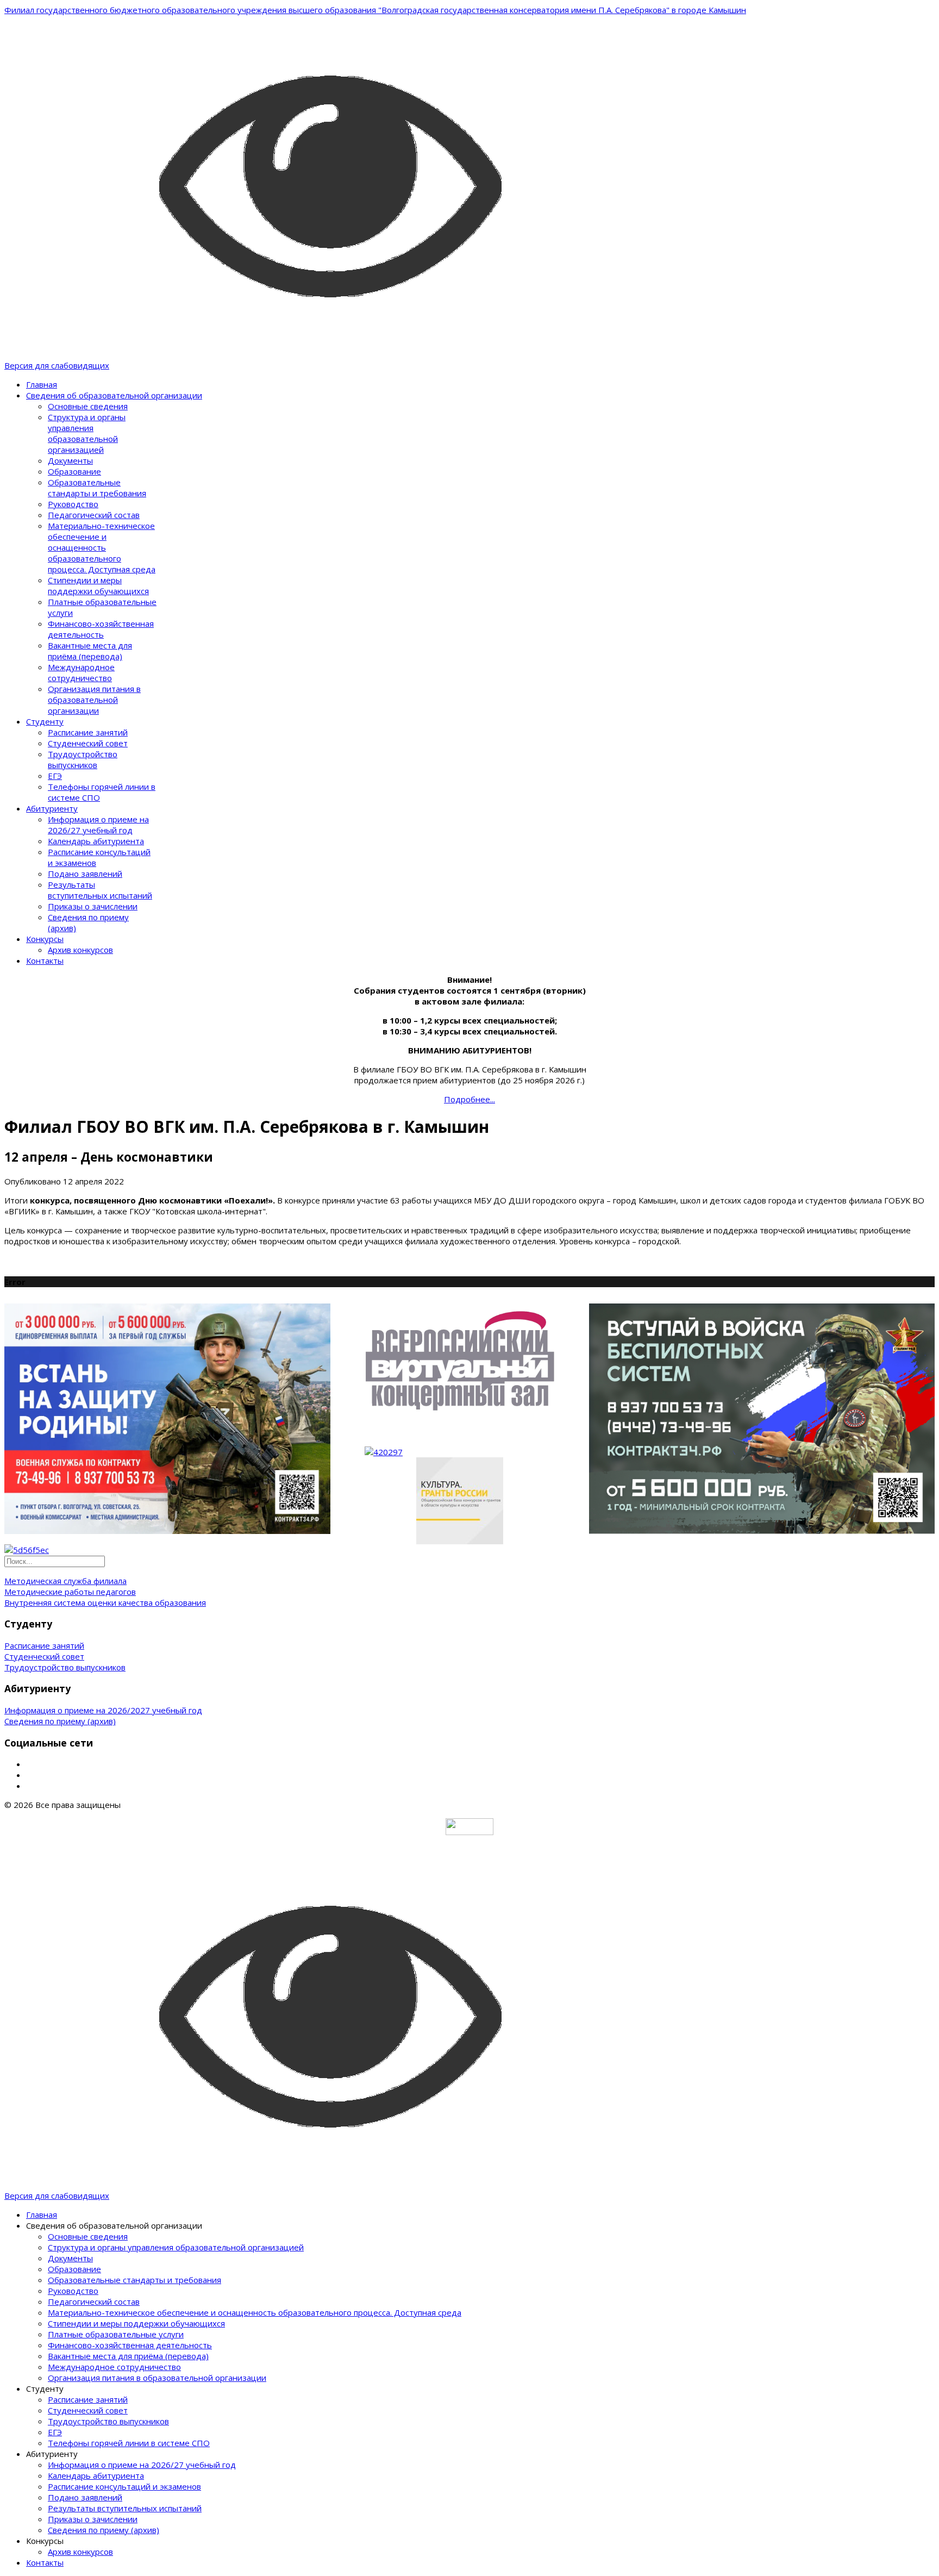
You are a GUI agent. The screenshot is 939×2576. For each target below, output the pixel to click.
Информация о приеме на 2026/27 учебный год (98, 825)
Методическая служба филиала (65, 1581)
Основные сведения (88, 406)
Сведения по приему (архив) (60, 1721)
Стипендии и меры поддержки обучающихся (98, 585)
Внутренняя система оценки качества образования (105, 1602)
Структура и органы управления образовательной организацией (87, 433)
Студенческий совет (88, 743)
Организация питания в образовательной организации (94, 700)
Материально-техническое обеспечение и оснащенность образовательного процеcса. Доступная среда (102, 547)
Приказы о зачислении (93, 906)
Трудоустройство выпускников (83, 759)
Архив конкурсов (80, 950)
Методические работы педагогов (70, 1592)
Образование (74, 471)
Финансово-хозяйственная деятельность (101, 629)
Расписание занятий (88, 732)
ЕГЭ (55, 776)
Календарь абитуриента (96, 841)
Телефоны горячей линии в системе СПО (129, 2443)
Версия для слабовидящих (57, 365)
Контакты (45, 960)
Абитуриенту (52, 808)
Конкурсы (45, 939)
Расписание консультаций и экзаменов (124, 2486)
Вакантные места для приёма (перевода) (90, 651)
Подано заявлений (85, 874)
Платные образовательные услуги (116, 2334)
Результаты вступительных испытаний (100, 890)
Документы (70, 460)
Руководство (73, 504)
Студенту (45, 721)
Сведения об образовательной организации (114, 395)
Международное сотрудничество (81, 672)
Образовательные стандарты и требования (97, 488)
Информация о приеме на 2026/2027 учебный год (103, 1710)
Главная (42, 384)
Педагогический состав (94, 515)
